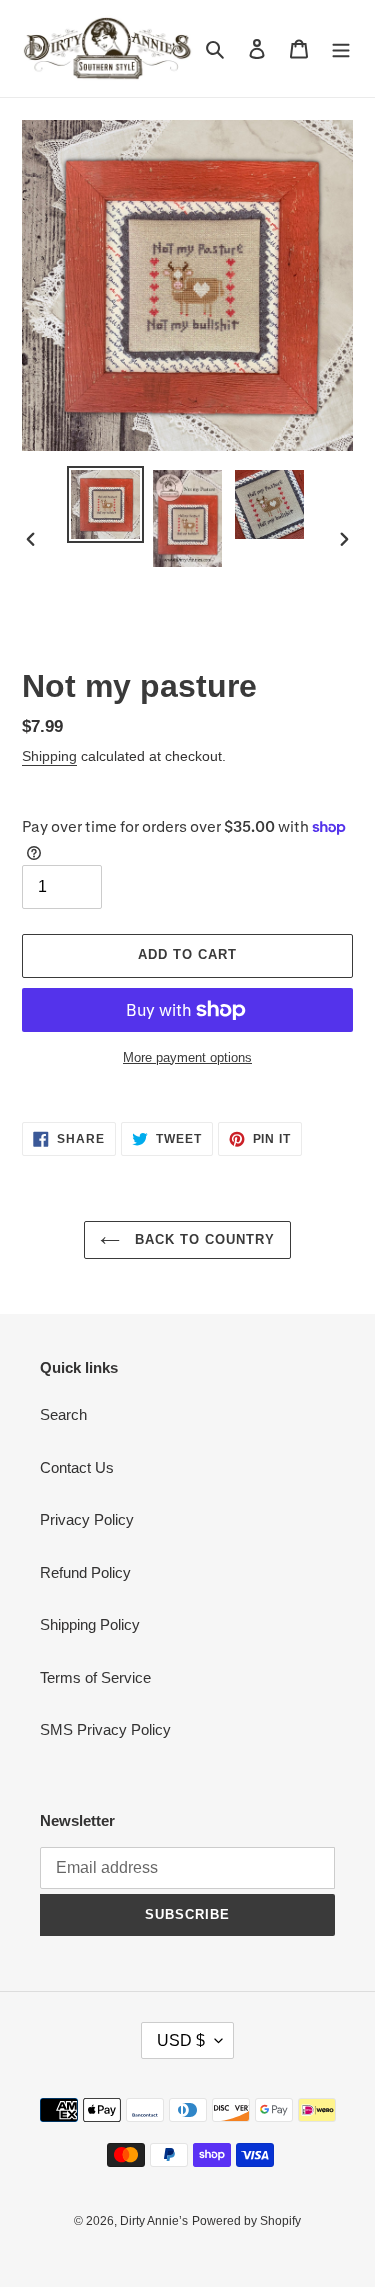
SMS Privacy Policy (105, 1729)
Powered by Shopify (246, 2221)
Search (63, 1414)
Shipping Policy (90, 1624)
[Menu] (341, 48)
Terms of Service (95, 1677)
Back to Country (203, 1239)
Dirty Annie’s (154, 2221)
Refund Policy (85, 1572)
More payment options (187, 1057)
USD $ (181, 2040)
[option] (106, 504)
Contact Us (77, 1467)
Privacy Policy (87, 1519)
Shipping (49, 756)
